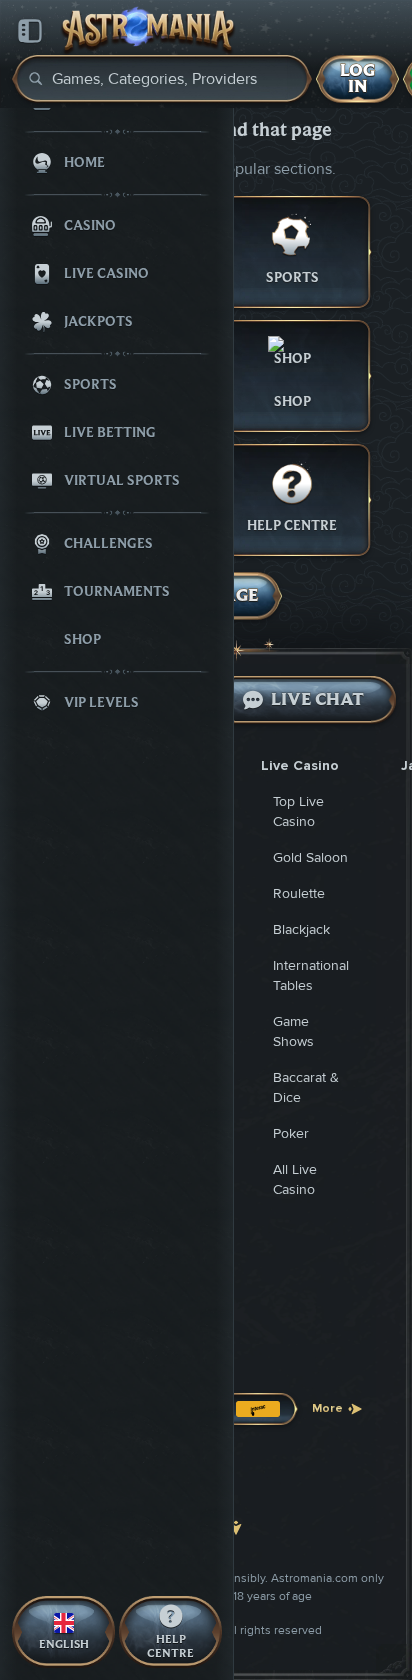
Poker (291, 1133)
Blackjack (301, 929)
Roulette (299, 893)
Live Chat (317, 699)
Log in (357, 78)
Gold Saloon (310, 857)
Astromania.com (314, 1578)
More (327, 1408)
